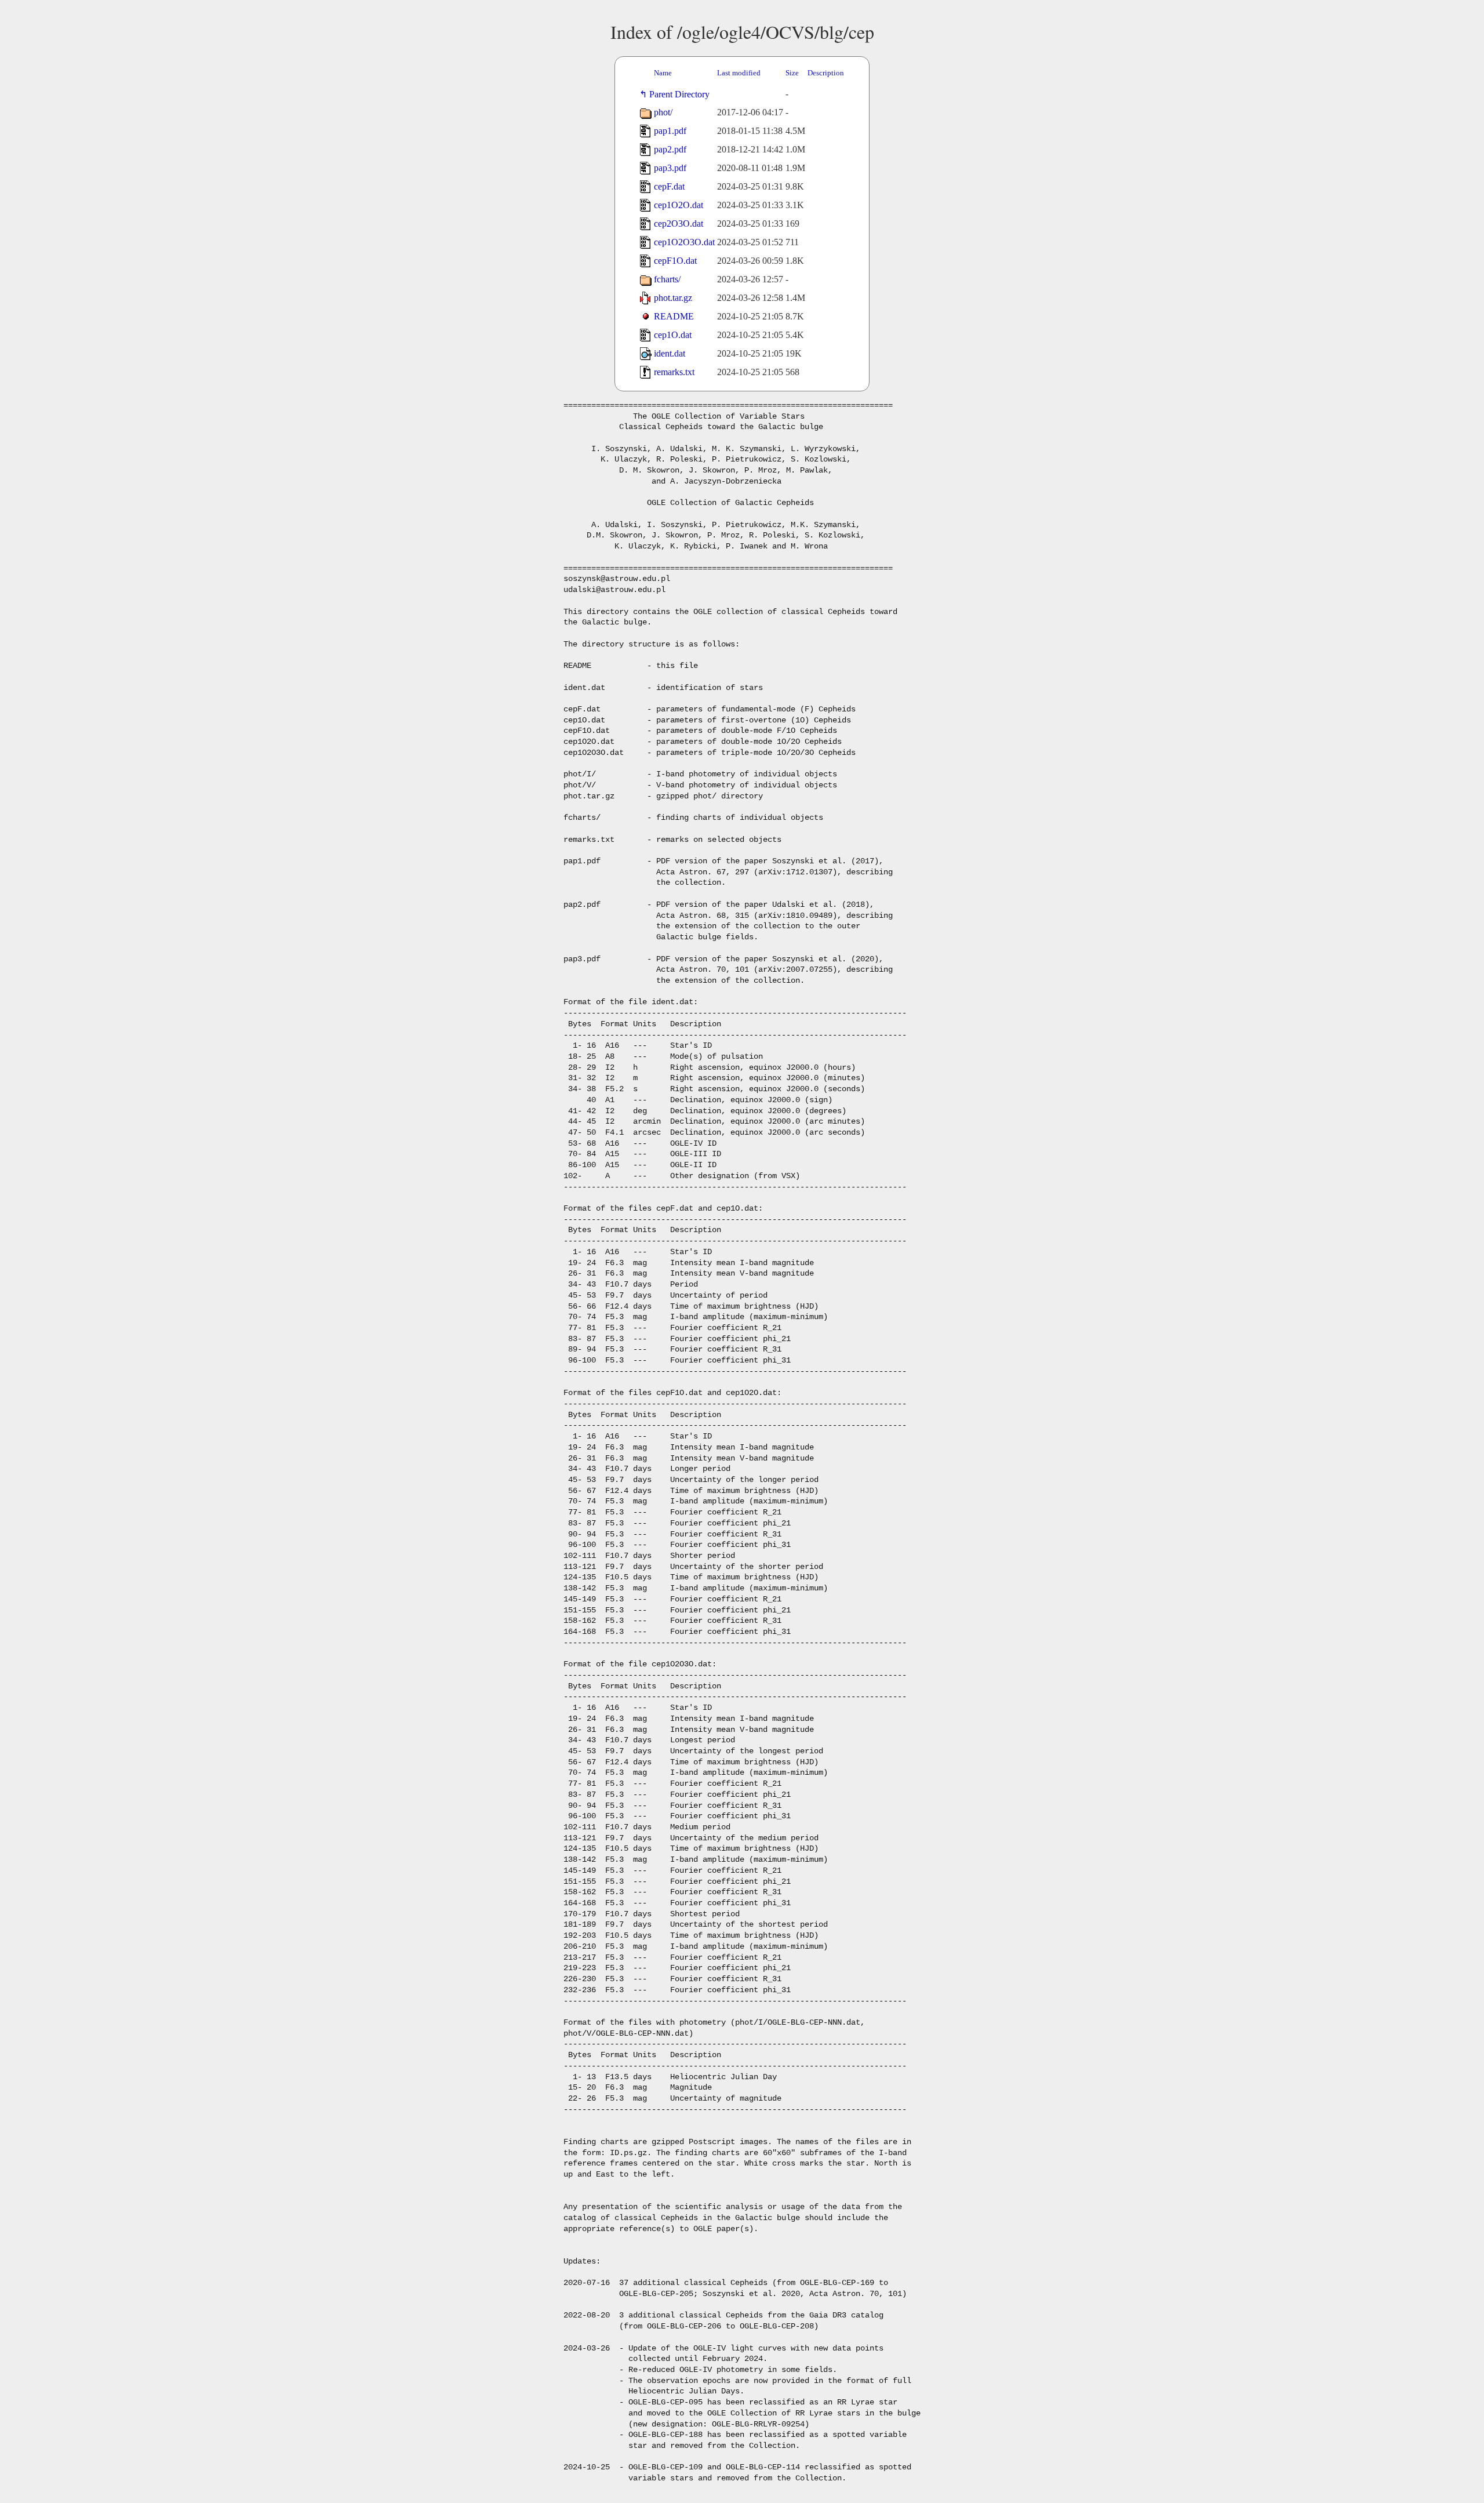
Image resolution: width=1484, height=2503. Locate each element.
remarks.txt (674, 372)
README (674, 316)
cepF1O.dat (675, 261)
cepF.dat (669, 186)
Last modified (739, 73)
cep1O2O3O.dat (684, 242)
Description (826, 73)
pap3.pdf (670, 168)
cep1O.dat (673, 335)
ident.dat (670, 353)
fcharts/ (667, 279)
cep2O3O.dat (679, 224)
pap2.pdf (670, 149)
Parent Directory (682, 94)
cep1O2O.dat (679, 205)
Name (663, 73)
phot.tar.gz (673, 298)
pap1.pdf (670, 131)
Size (792, 73)
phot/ (663, 112)
